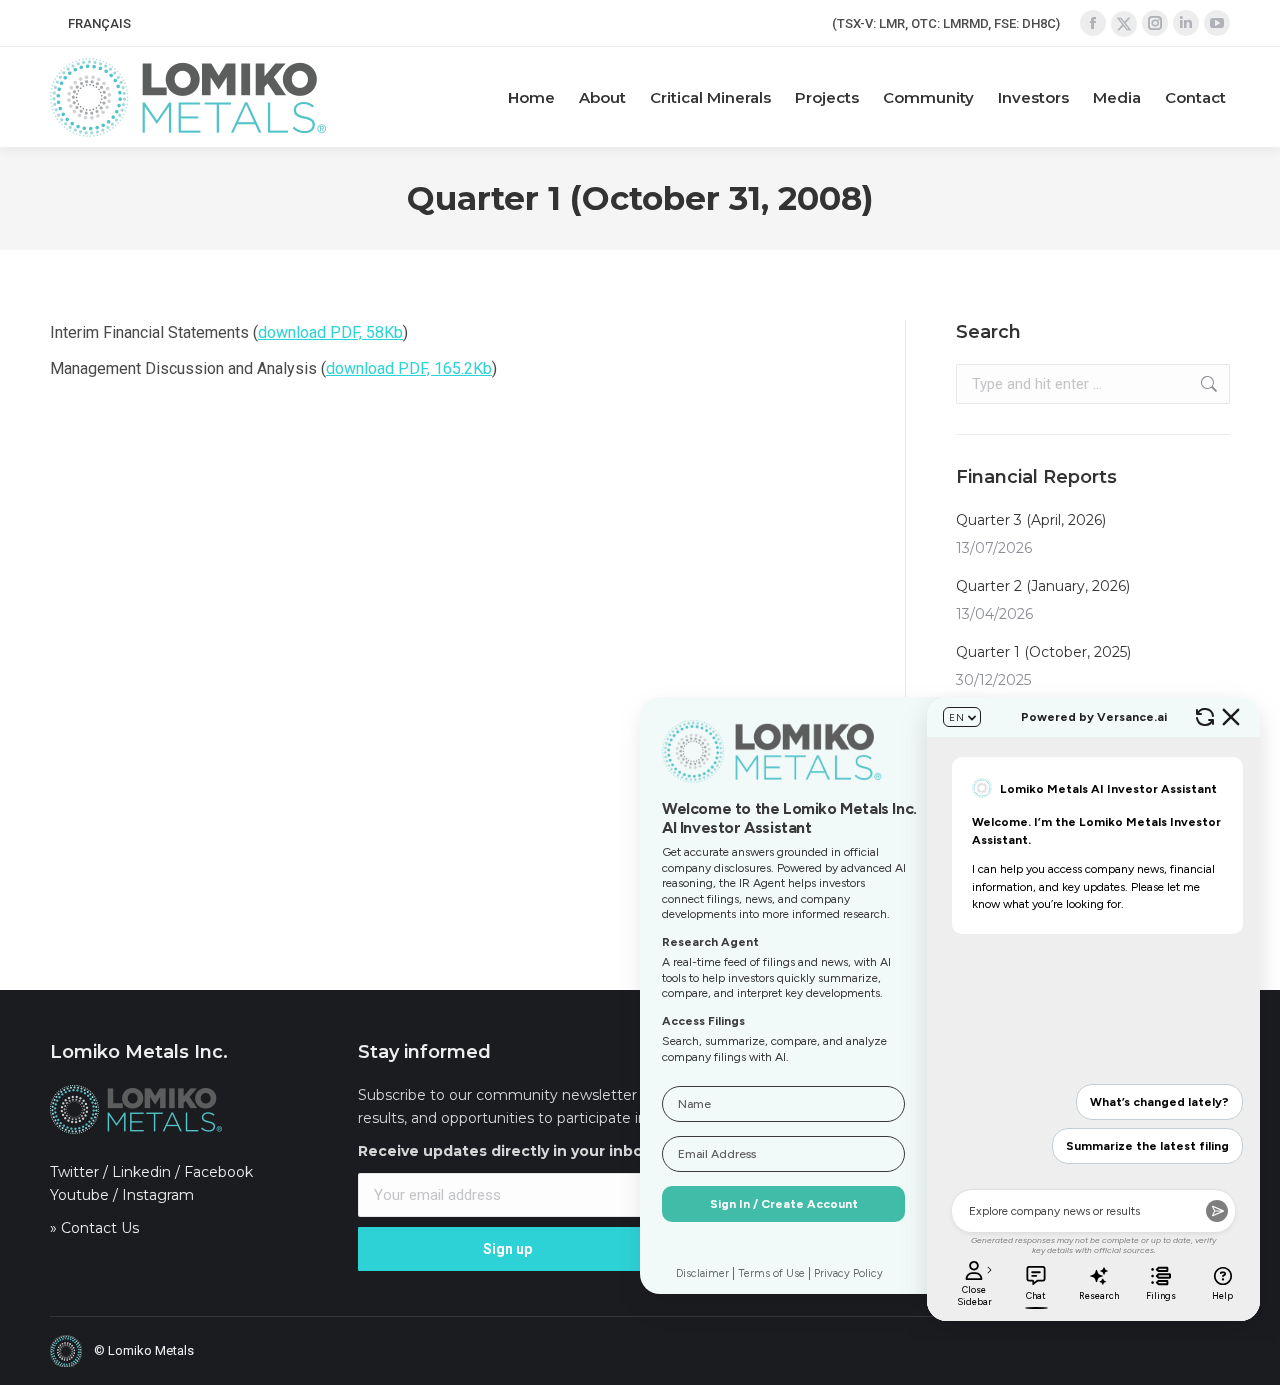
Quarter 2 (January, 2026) (1043, 586)
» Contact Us (94, 1228)
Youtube (79, 1195)
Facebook (218, 1172)
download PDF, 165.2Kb (409, 368)
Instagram (158, 1195)
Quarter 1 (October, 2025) (1043, 652)
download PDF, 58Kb (330, 332)
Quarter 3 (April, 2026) (1031, 520)
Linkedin (141, 1172)
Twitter (74, 1172)
